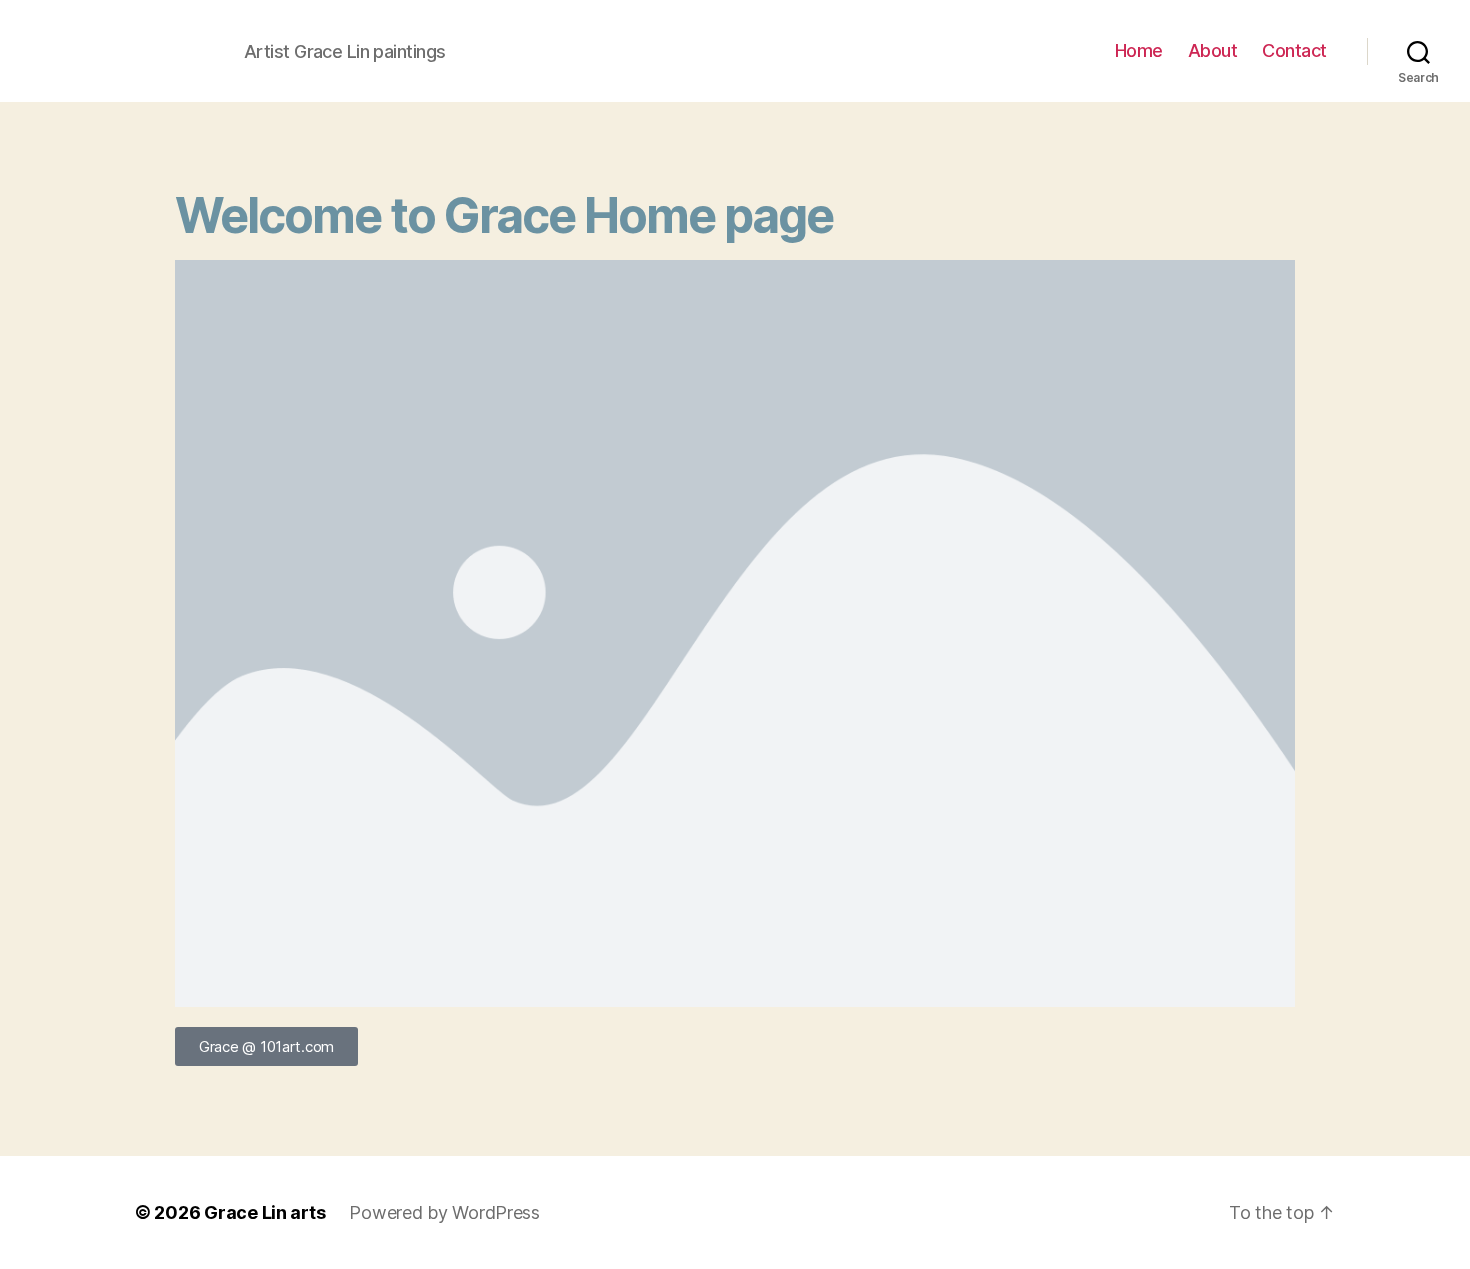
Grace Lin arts (264, 1212)
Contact (1294, 50)
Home (1139, 50)
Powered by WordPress (444, 1212)
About (1213, 50)
